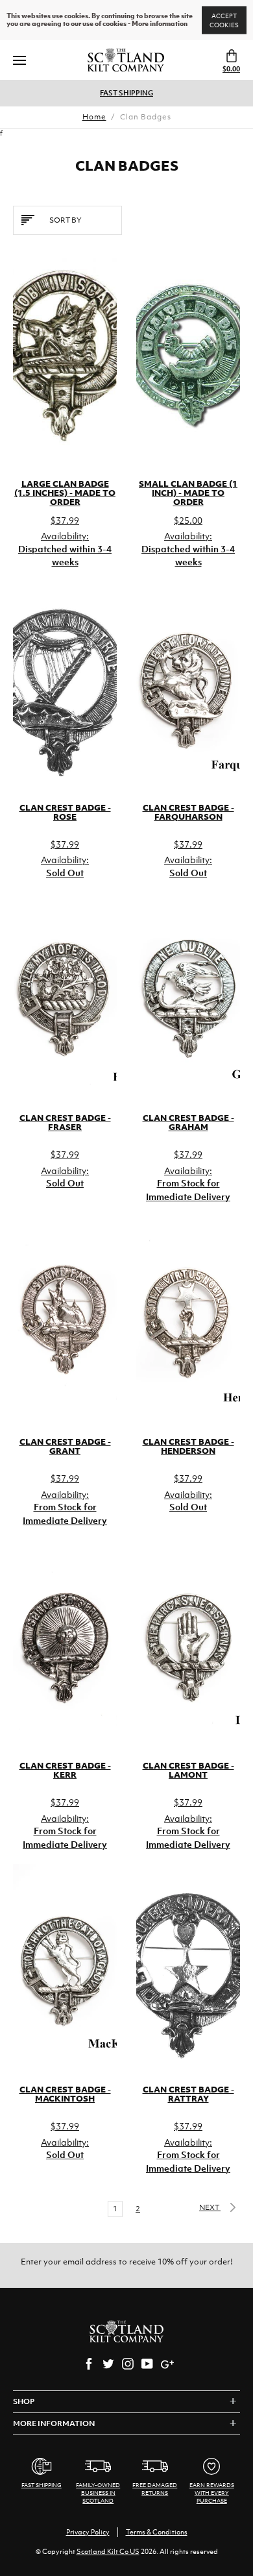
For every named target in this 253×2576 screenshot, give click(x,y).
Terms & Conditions (157, 2532)
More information (160, 24)
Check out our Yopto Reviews (153, 93)
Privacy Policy (88, 2532)
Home (94, 117)
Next (210, 2207)
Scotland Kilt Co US (108, 2551)
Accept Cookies (224, 20)
